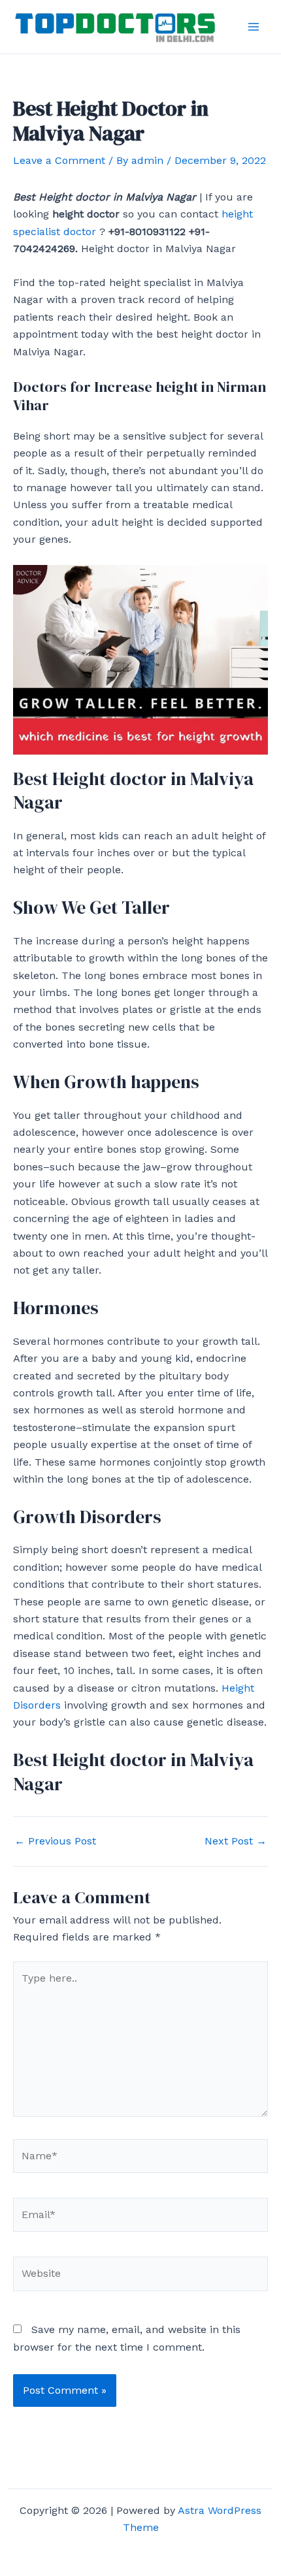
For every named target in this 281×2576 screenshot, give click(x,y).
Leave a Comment (59, 160)
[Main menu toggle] (254, 27)
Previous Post (55, 1841)
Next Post (236, 1841)
